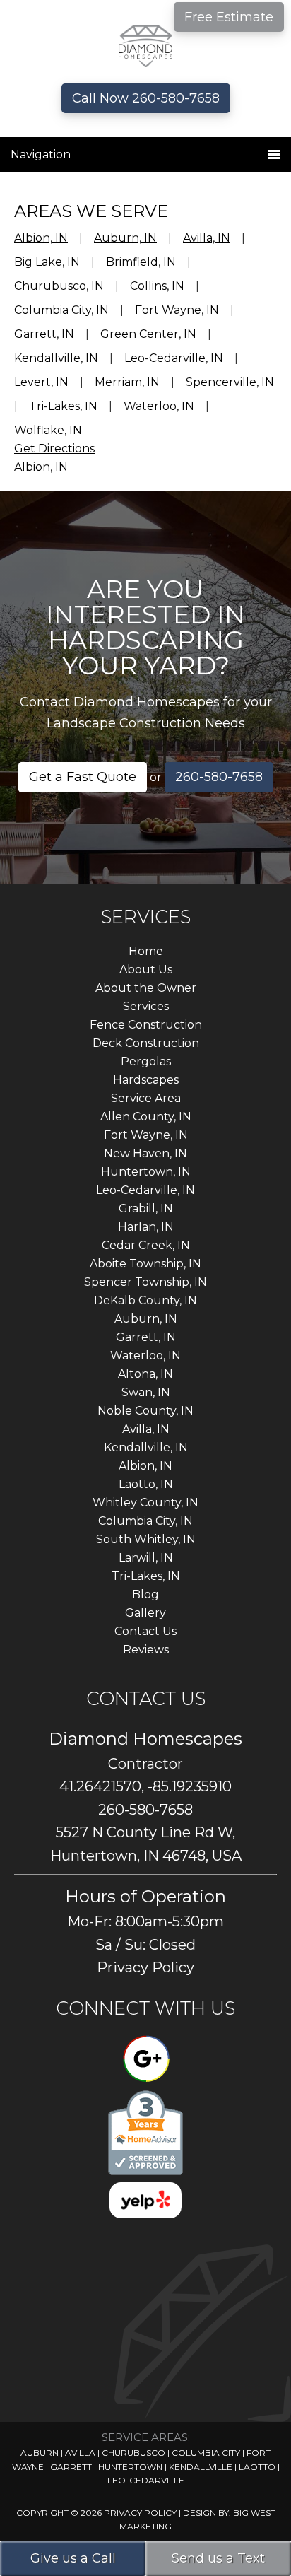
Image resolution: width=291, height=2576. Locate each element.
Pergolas (146, 1061)
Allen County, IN (146, 1117)
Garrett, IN (44, 334)
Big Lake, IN (47, 262)
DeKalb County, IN (145, 1300)
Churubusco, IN (59, 286)
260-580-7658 (219, 777)
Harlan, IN (146, 1227)
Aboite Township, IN (145, 1264)
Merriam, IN (127, 382)
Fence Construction (146, 1025)
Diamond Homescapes (146, 46)
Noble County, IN (145, 1411)
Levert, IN (41, 382)
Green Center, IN (148, 334)
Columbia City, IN (61, 310)
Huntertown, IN (146, 1172)
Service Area (146, 1098)
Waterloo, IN (159, 406)
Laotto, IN (146, 1484)
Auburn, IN (125, 238)
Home (146, 951)
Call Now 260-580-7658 (146, 98)
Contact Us (145, 1631)
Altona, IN (145, 1374)
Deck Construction (146, 1043)
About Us (146, 970)
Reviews (146, 1650)
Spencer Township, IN (145, 1282)
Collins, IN (157, 286)
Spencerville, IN (230, 382)
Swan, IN (146, 1392)
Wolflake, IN (48, 430)
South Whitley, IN (146, 1539)
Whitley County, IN (145, 1503)
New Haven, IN (145, 1153)
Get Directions (54, 449)
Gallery (145, 1613)
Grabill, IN (146, 1208)
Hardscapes (146, 1080)
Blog (145, 1594)
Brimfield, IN (141, 262)
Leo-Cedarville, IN (174, 358)
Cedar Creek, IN (146, 1245)
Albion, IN (41, 238)
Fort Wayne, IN (177, 310)
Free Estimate (229, 17)
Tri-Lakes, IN (63, 406)
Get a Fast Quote (83, 777)
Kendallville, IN (56, 358)
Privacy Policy (145, 1967)
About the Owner (146, 988)
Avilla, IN (207, 238)
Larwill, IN (146, 1558)
